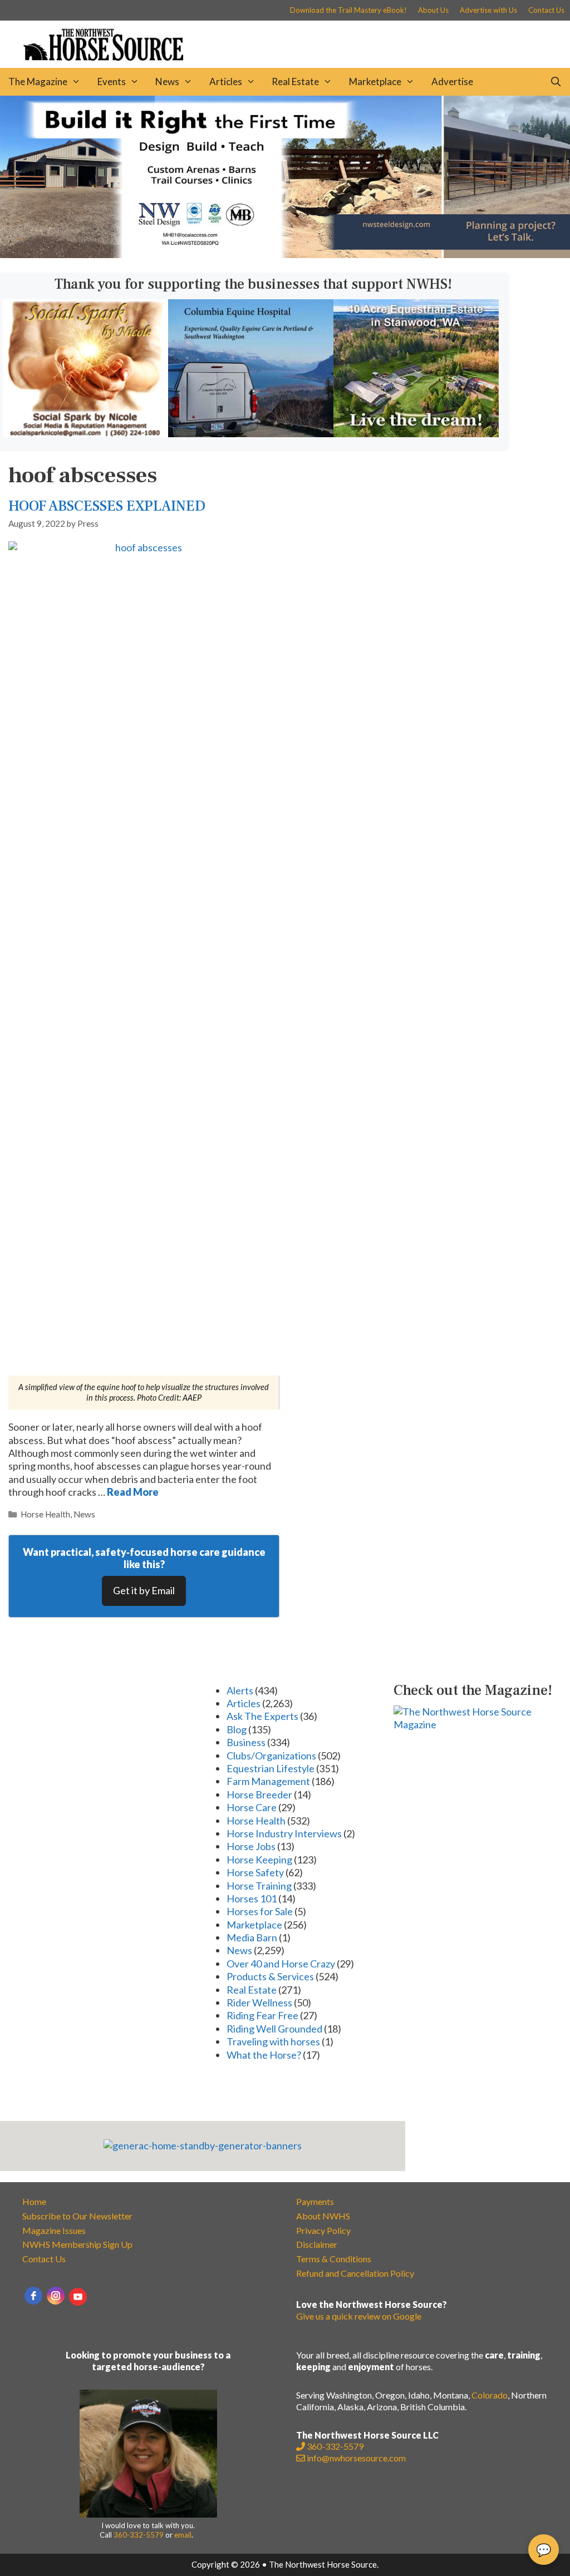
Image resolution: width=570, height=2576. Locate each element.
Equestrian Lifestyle (271, 1768)
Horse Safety (255, 1872)
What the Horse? (264, 2055)
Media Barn (252, 1937)
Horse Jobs (251, 1846)
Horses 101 (252, 1898)
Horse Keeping (259, 1860)
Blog (237, 1729)
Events (112, 81)
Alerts (240, 1690)
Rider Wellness (259, 2003)
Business (246, 1742)
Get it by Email (144, 1590)
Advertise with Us (488, 10)
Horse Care (252, 1807)
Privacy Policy (323, 2230)
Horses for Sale (260, 1911)
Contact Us (546, 10)
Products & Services (270, 1976)
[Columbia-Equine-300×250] (251, 433)
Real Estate (295, 81)
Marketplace (375, 81)
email (183, 2535)
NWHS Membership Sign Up (77, 2244)
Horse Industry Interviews (284, 1833)
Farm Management (268, 1781)
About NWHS (323, 2216)
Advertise (452, 81)
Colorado (490, 2395)
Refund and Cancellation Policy (355, 2273)
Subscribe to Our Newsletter (77, 2216)
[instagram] (56, 2296)
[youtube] (78, 2297)
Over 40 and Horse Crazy (281, 1964)
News (167, 81)
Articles (226, 81)
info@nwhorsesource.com (356, 2458)
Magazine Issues (54, 2230)
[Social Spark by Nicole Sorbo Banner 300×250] (85, 433)
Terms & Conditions (334, 2259)
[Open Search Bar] (556, 82)
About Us (433, 10)
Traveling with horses (273, 2041)
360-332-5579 (139, 2535)
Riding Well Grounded (274, 2029)
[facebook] (33, 2296)
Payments (315, 2201)
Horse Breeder (259, 1794)
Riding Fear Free (262, 2015)
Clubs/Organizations (271, 1756)
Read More (133, 1492)
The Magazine (38, 81)
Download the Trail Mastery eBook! (348, 10)
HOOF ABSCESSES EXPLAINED (107, 506)
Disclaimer (317, 2244)
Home (34, 2201)
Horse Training (259, 1886)
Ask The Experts (262, 1716)
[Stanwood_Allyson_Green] (416, 433)
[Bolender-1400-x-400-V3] (285, 254)
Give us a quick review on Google (359, 2316)
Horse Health (45, 1514)
